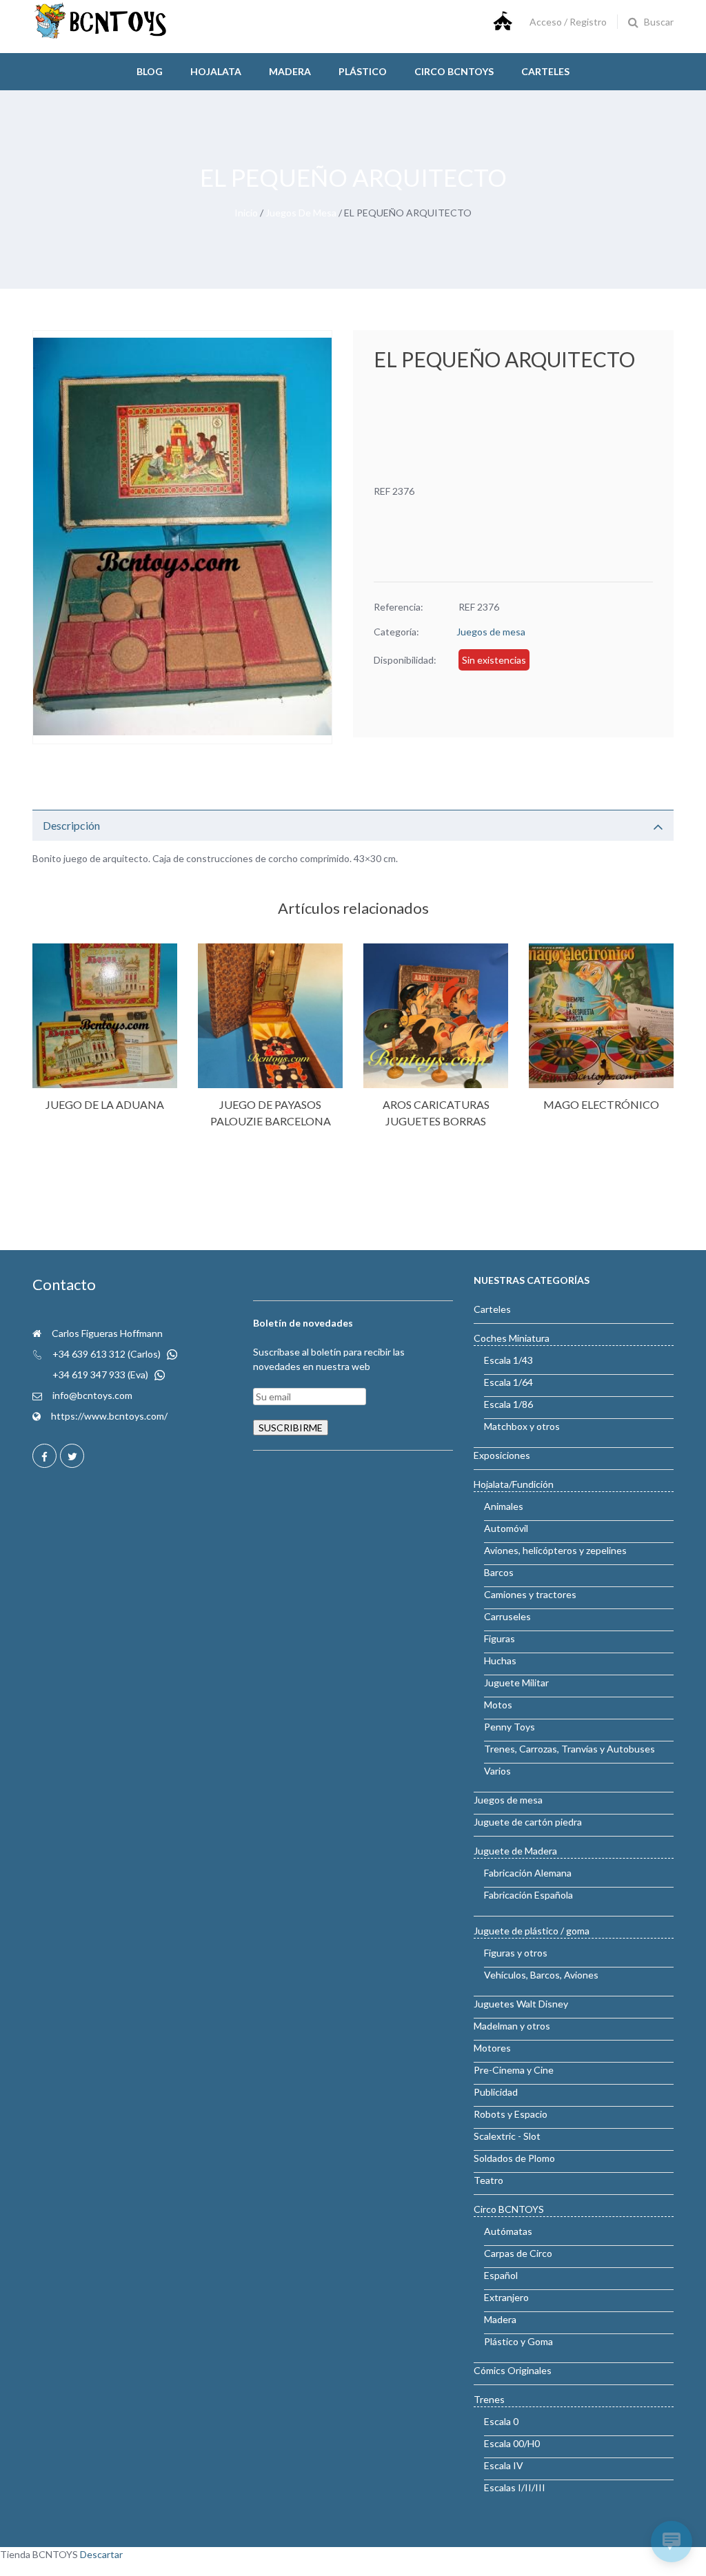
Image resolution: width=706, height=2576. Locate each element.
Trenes (489, 2399)
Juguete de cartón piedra (528, 1822)
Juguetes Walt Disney (521, 2004)
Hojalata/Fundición (514, 1484)
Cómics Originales (513, 2370)
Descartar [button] (101, 2554)
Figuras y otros (516, 1953)
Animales (504, 1506)
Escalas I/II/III (515, 2487)
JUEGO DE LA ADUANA (105, 1104)
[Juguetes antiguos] (101, 35)
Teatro (488, 2180)
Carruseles (507, 1616)
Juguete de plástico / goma (532, 1931)
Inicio (246, 213)
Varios (497, 1771)
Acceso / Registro (568, 22)
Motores (492, 2048)
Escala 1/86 (508, 1404)
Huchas (500, 1660)
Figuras (500, 1638)
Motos (498, 1705)
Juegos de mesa (301, 213)
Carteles (545, 71)
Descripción (71, 825)
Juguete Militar (516, 1683)
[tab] (353, 825)
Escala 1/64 (508, 1382)
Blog (150, 71)
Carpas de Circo (518, 2253)
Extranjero (506, 2297)
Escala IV (504, 2465)
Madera (290, 71)
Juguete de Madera (515, 1851)
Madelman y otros (512, 2026)
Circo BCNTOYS (509, 2209)
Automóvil (506, 1528)
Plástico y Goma (518, 2341)
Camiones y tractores (530, 1594)
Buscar (659, 22)
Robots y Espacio (511, 2114)
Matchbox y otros (522, 1426)
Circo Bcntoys (454, 71)
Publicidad (496, 2092)
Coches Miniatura (512, 1338)
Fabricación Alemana (528, 1873)
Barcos (499, 1572)
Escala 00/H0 (512, 2443)
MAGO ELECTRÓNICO (601, 1104)
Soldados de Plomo (514, 2158)
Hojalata (216, 71)
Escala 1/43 (508, 1360)
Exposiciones (502, 1455)
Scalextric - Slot (507, 2136)
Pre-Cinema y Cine (514, 2070)
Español (501, 2275)
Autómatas (508, 2231)
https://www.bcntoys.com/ (109, 1416)
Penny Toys (510, 1727)
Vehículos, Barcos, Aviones (541, 1975)
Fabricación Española (528, 1895)
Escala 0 (501, 2421)
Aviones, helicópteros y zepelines (555, 1550)
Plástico (363, 71)
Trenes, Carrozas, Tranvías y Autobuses (569, 1749)
